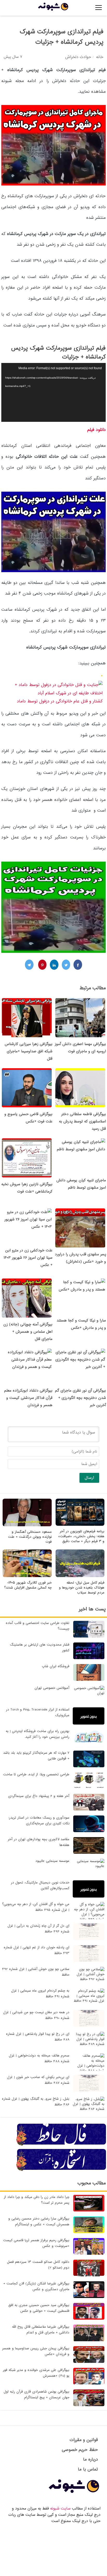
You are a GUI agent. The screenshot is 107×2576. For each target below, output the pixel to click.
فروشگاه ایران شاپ (56, 1666)
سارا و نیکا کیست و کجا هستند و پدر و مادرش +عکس (81, 1324)
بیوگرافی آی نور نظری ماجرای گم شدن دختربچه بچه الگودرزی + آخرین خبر (81, 1398)
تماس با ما (88, 2469)
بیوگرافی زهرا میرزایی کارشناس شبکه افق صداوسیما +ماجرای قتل (29, 1051)
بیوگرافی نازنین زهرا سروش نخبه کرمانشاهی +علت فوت (27, 1188)
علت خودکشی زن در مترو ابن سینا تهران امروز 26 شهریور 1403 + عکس (28, 1258)
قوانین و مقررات (84, 2440)
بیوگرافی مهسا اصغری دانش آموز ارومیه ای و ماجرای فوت (80, 1048)
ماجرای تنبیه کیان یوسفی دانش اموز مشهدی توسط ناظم (81, 1184)
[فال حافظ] (62, 2145)
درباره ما (91, 2459)
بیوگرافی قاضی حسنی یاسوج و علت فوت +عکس (28, 1118)
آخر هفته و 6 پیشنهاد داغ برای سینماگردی (39, 1796)
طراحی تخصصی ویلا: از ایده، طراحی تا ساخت (36, 1774)
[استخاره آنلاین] (62, 2170)
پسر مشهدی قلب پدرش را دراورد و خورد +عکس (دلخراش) (80, 1258)
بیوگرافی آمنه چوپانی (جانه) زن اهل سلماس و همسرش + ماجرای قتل (28, 1332)
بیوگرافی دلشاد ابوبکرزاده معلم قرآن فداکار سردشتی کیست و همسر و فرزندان (28, 1398)
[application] (53, 392)
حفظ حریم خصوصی (80, 2450)
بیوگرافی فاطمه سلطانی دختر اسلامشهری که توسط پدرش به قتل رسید (82, 1121)
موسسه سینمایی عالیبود (52, 1861)
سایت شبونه (60, 2509)
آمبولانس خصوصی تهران (52, 1688)
